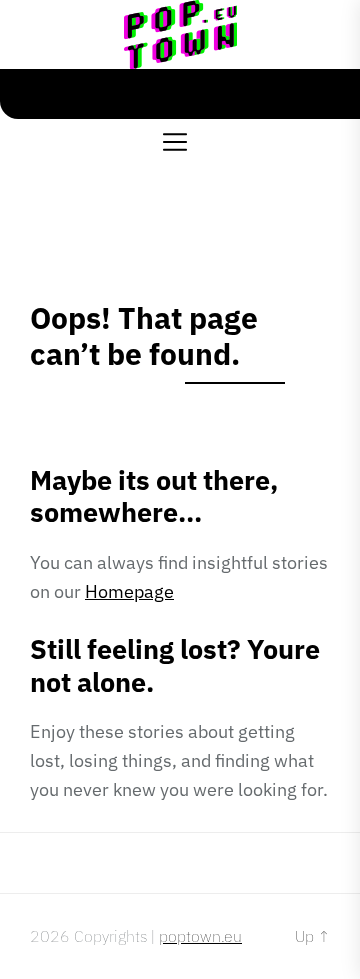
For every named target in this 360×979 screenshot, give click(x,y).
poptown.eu (200, 936)
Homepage (129, 591)
